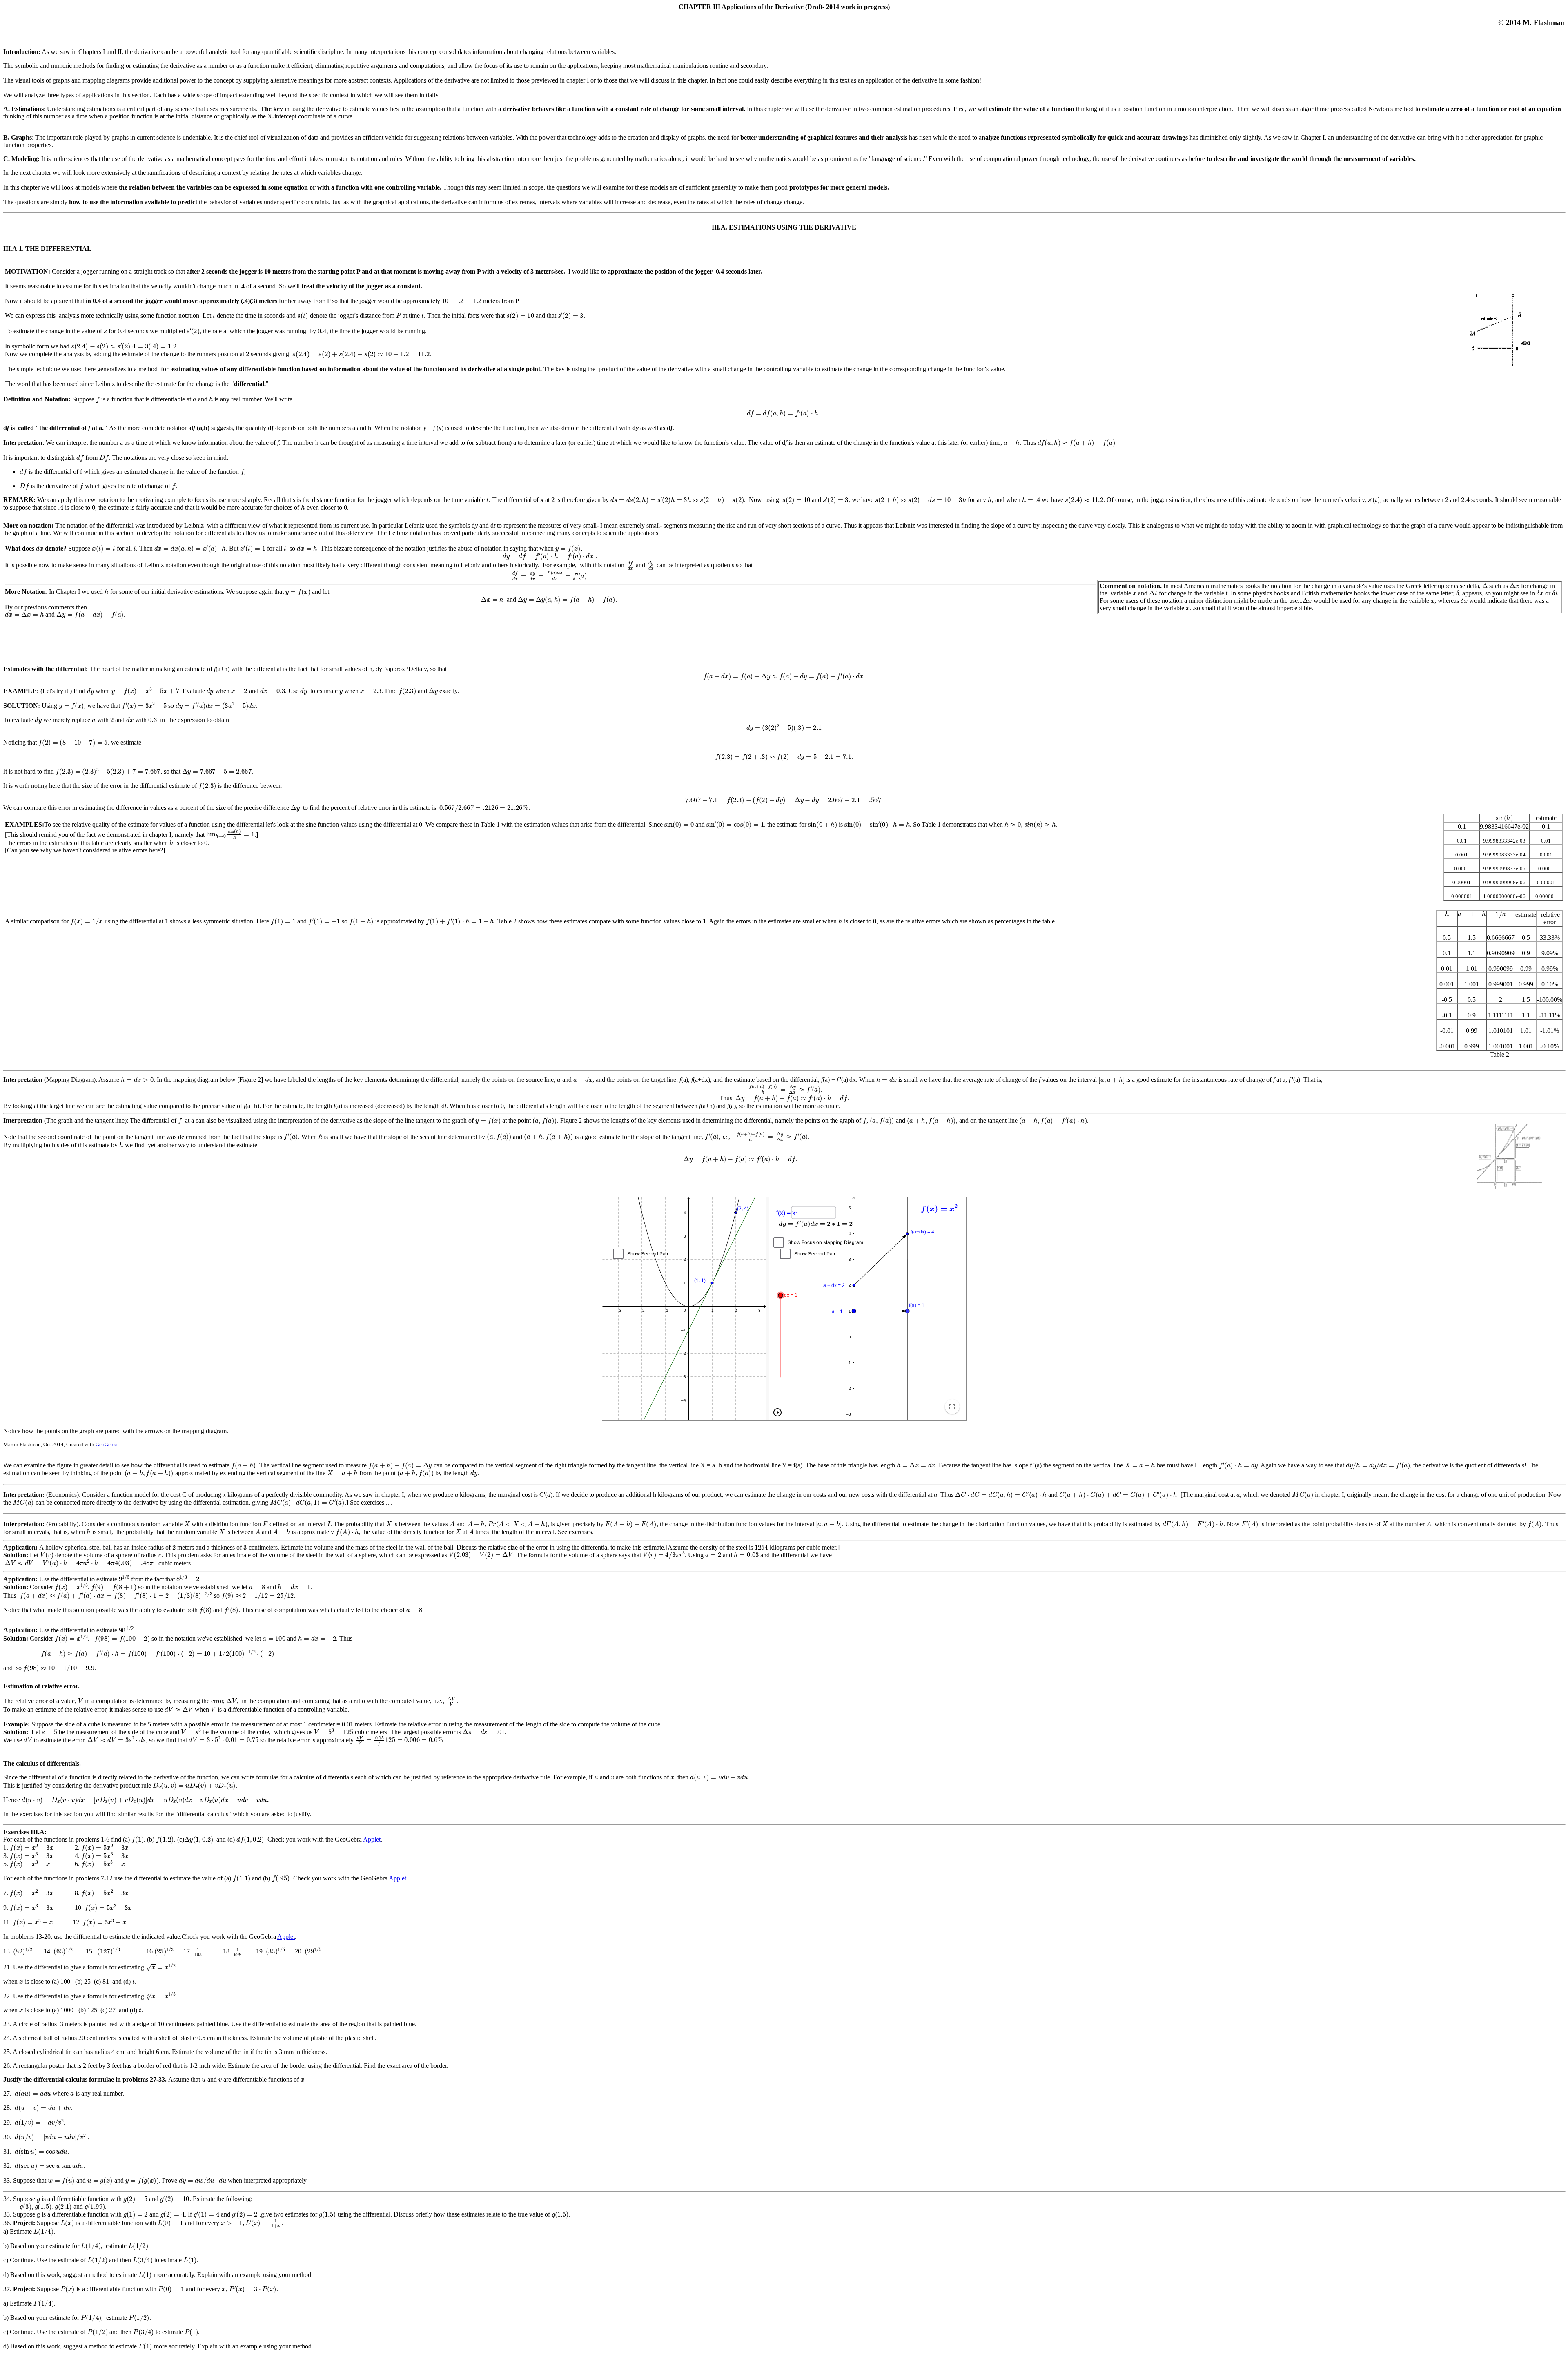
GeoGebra (107, 1444)
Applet (372, 1839)
